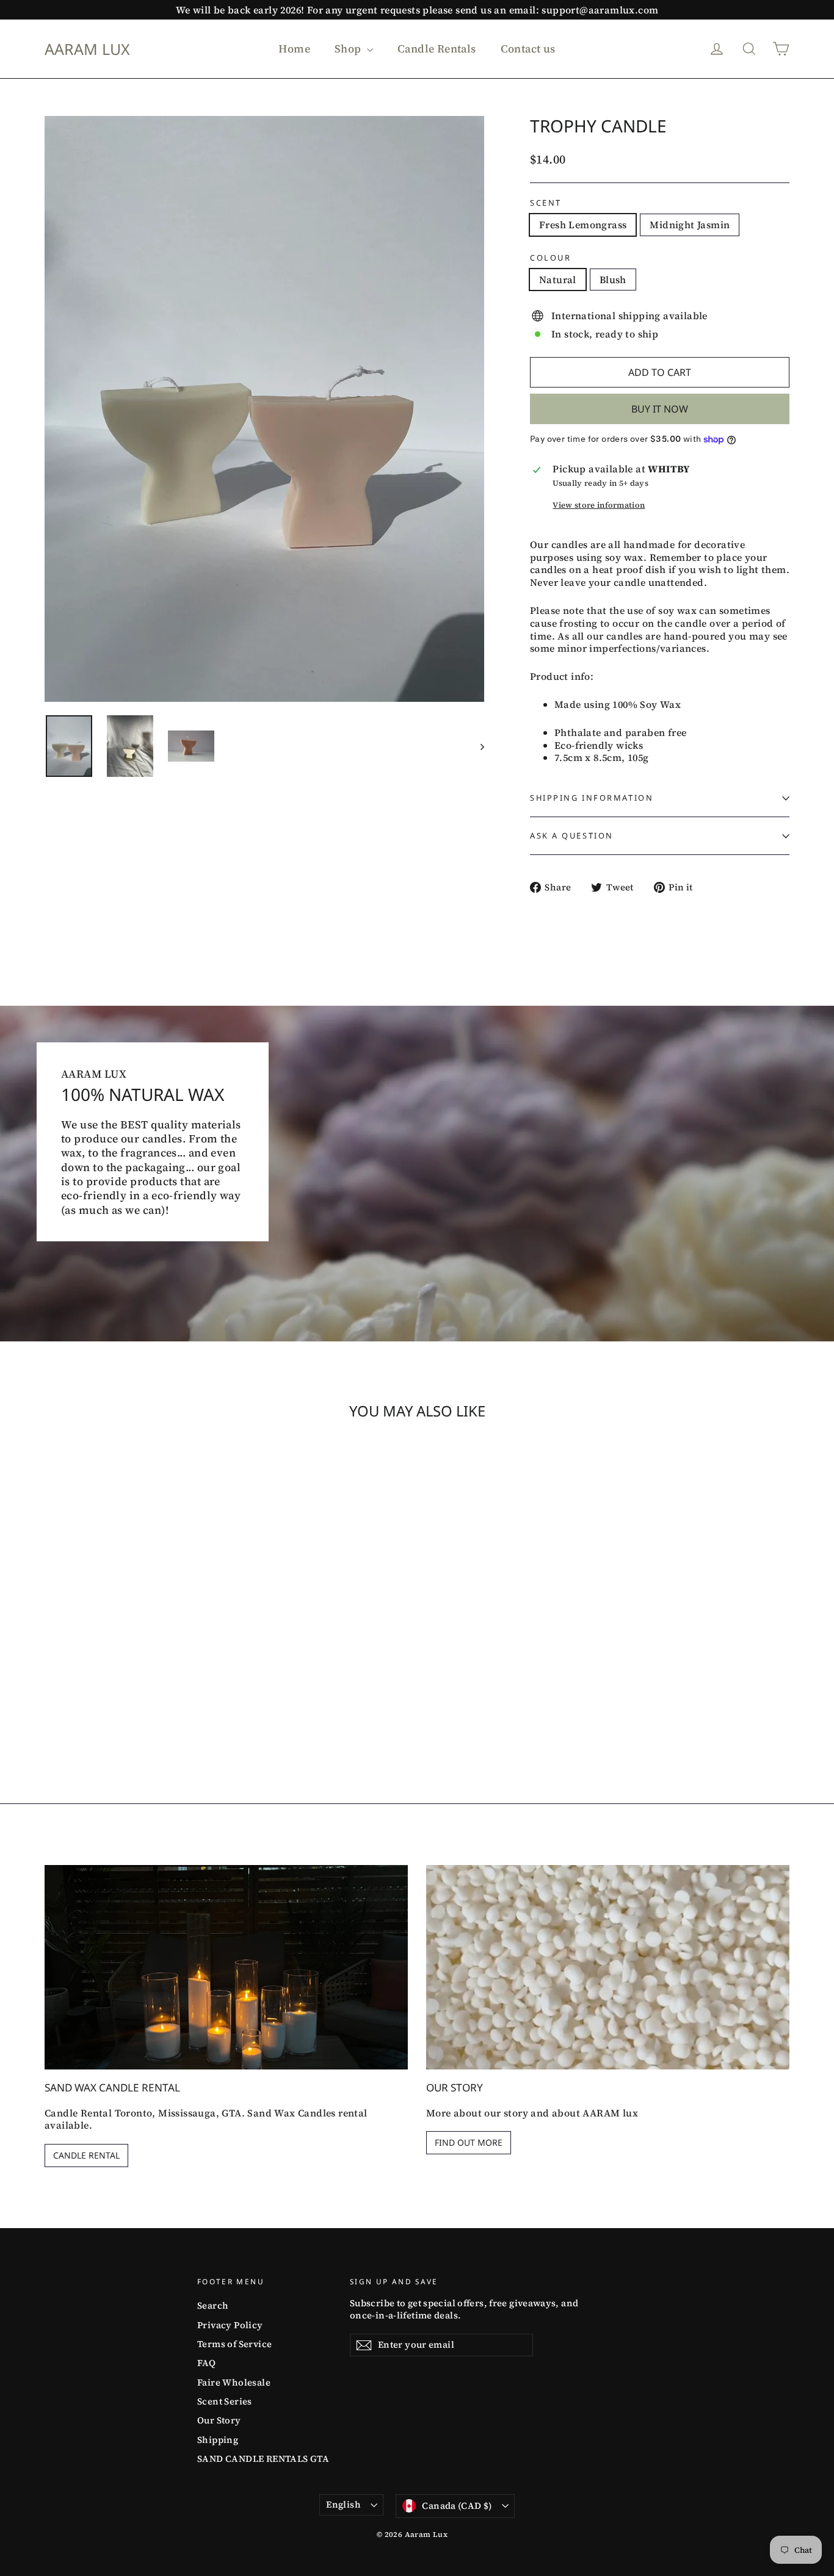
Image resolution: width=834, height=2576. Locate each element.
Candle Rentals (437, 49)
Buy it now (660, 409)
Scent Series (225, 2401)
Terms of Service (234, 2344)
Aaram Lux (87, 49)
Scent (546, 203)
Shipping (218, 2440)
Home (294, 49)
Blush (613, 280)
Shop (349, 49)
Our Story (219, 2420)
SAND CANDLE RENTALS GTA (263, 2459)
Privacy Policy (230, 2325)
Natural (558, 280)
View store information (599, 505)
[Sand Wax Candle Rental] (226, 1967)
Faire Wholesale (234, 2383)
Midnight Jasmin (690, 225)
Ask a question (572, 835)
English (343, 2505)
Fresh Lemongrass (583, 225)
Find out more (469, 2142)
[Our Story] (608, 1967)
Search (213, 2306)
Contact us (528, 49)
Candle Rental (86, 2155)
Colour (550, 258)
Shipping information (592, 798)
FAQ (206, 2363)
